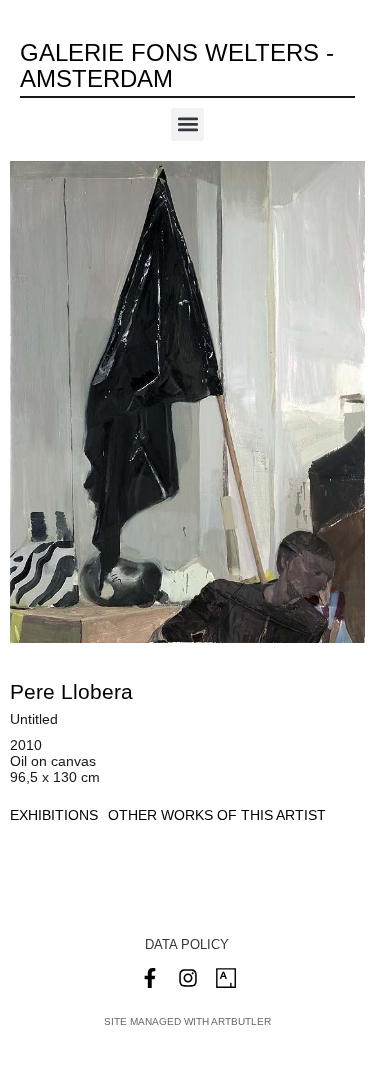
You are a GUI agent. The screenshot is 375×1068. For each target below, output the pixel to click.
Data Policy (187, 944)
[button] (187, 124)
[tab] (54, 815)
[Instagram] (188, 978)
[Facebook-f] (150, 978)
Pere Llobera (71, 691)
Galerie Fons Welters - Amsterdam (177, 65)
